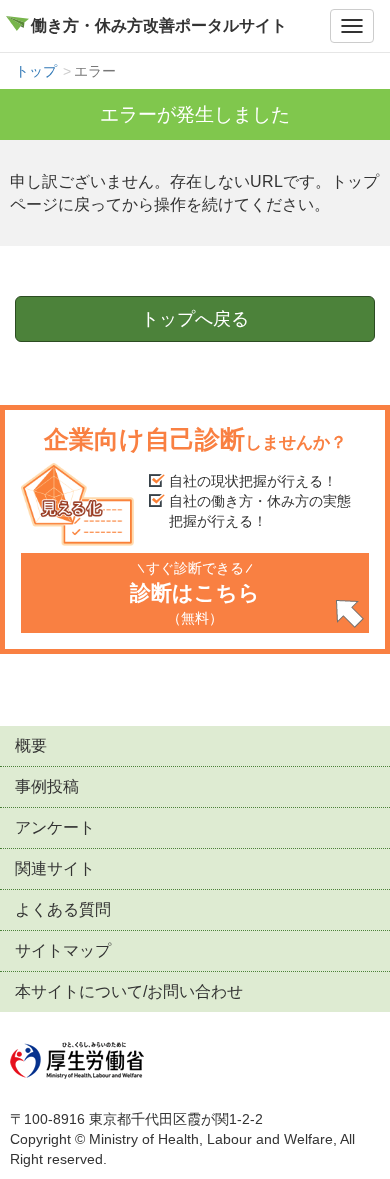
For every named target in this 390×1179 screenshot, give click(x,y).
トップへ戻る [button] (195, 319)
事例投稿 (47, 786)
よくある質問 (63, 909)
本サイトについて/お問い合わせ (129, 991)
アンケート (55, 827)
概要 (31, 745)
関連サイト (55, 868)
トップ (36, 71)
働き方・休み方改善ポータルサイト (159, 25)
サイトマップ (63, 950)
